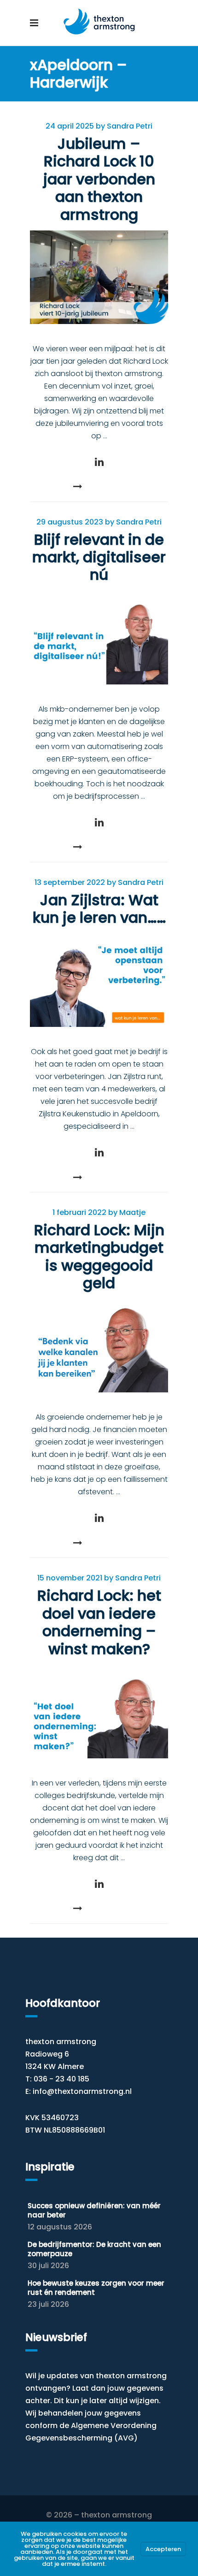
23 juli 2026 (48, 2304)
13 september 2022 (70, 882)
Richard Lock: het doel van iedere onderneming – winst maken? (99, 1622)
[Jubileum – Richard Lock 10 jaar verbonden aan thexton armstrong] (99, 277)
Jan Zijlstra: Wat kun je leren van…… (99, 909)
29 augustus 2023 (70, 522)
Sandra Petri (130, 126)
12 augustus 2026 (60, 2227)
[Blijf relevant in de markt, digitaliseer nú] (99, 638)
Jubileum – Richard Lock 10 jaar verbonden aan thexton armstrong (99, 179)
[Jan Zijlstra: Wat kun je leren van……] (99, 980)
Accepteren (163, 2549)
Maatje (132, 1212)
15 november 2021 (70, 1578)
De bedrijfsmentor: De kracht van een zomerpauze (94, 2249)
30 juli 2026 (48, 2266)
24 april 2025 (70, 126)
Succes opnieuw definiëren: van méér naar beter (94, 2210)
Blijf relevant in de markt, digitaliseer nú (99, 557)
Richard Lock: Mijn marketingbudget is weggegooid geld (99, 1256)
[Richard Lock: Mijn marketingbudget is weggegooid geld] (99, 1346)
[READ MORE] (99, 486)
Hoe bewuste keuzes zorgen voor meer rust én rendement (96, 2288)
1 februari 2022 (79, 1212)
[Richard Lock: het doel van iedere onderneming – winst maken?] (99, 1712)
